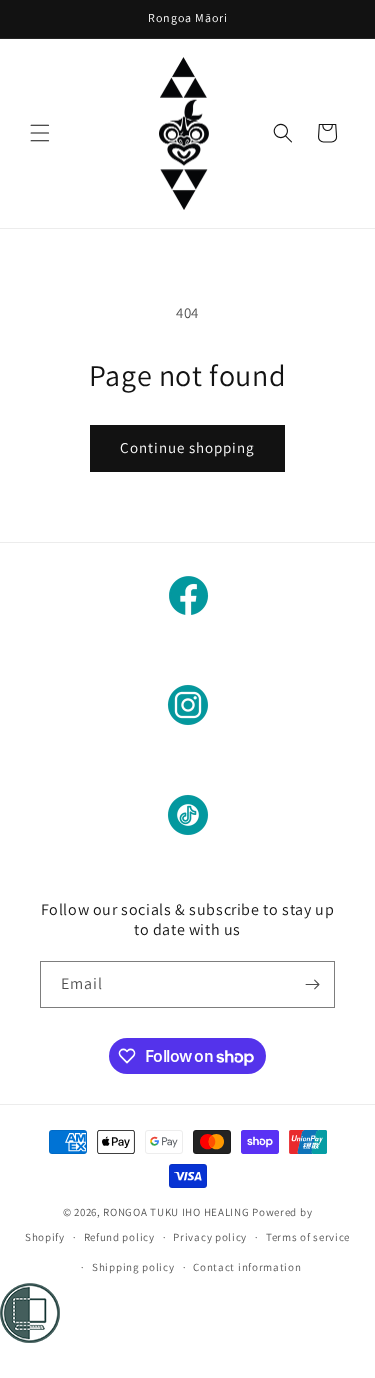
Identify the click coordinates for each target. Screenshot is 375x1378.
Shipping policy (133, 1267)
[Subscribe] (312, 984)
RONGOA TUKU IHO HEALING (176, 1212)
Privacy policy (210, 1237)
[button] (40, 133)
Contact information (247, 1267)
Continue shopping (187, 447)
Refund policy (119, 1237)
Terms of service (308, 1237)
